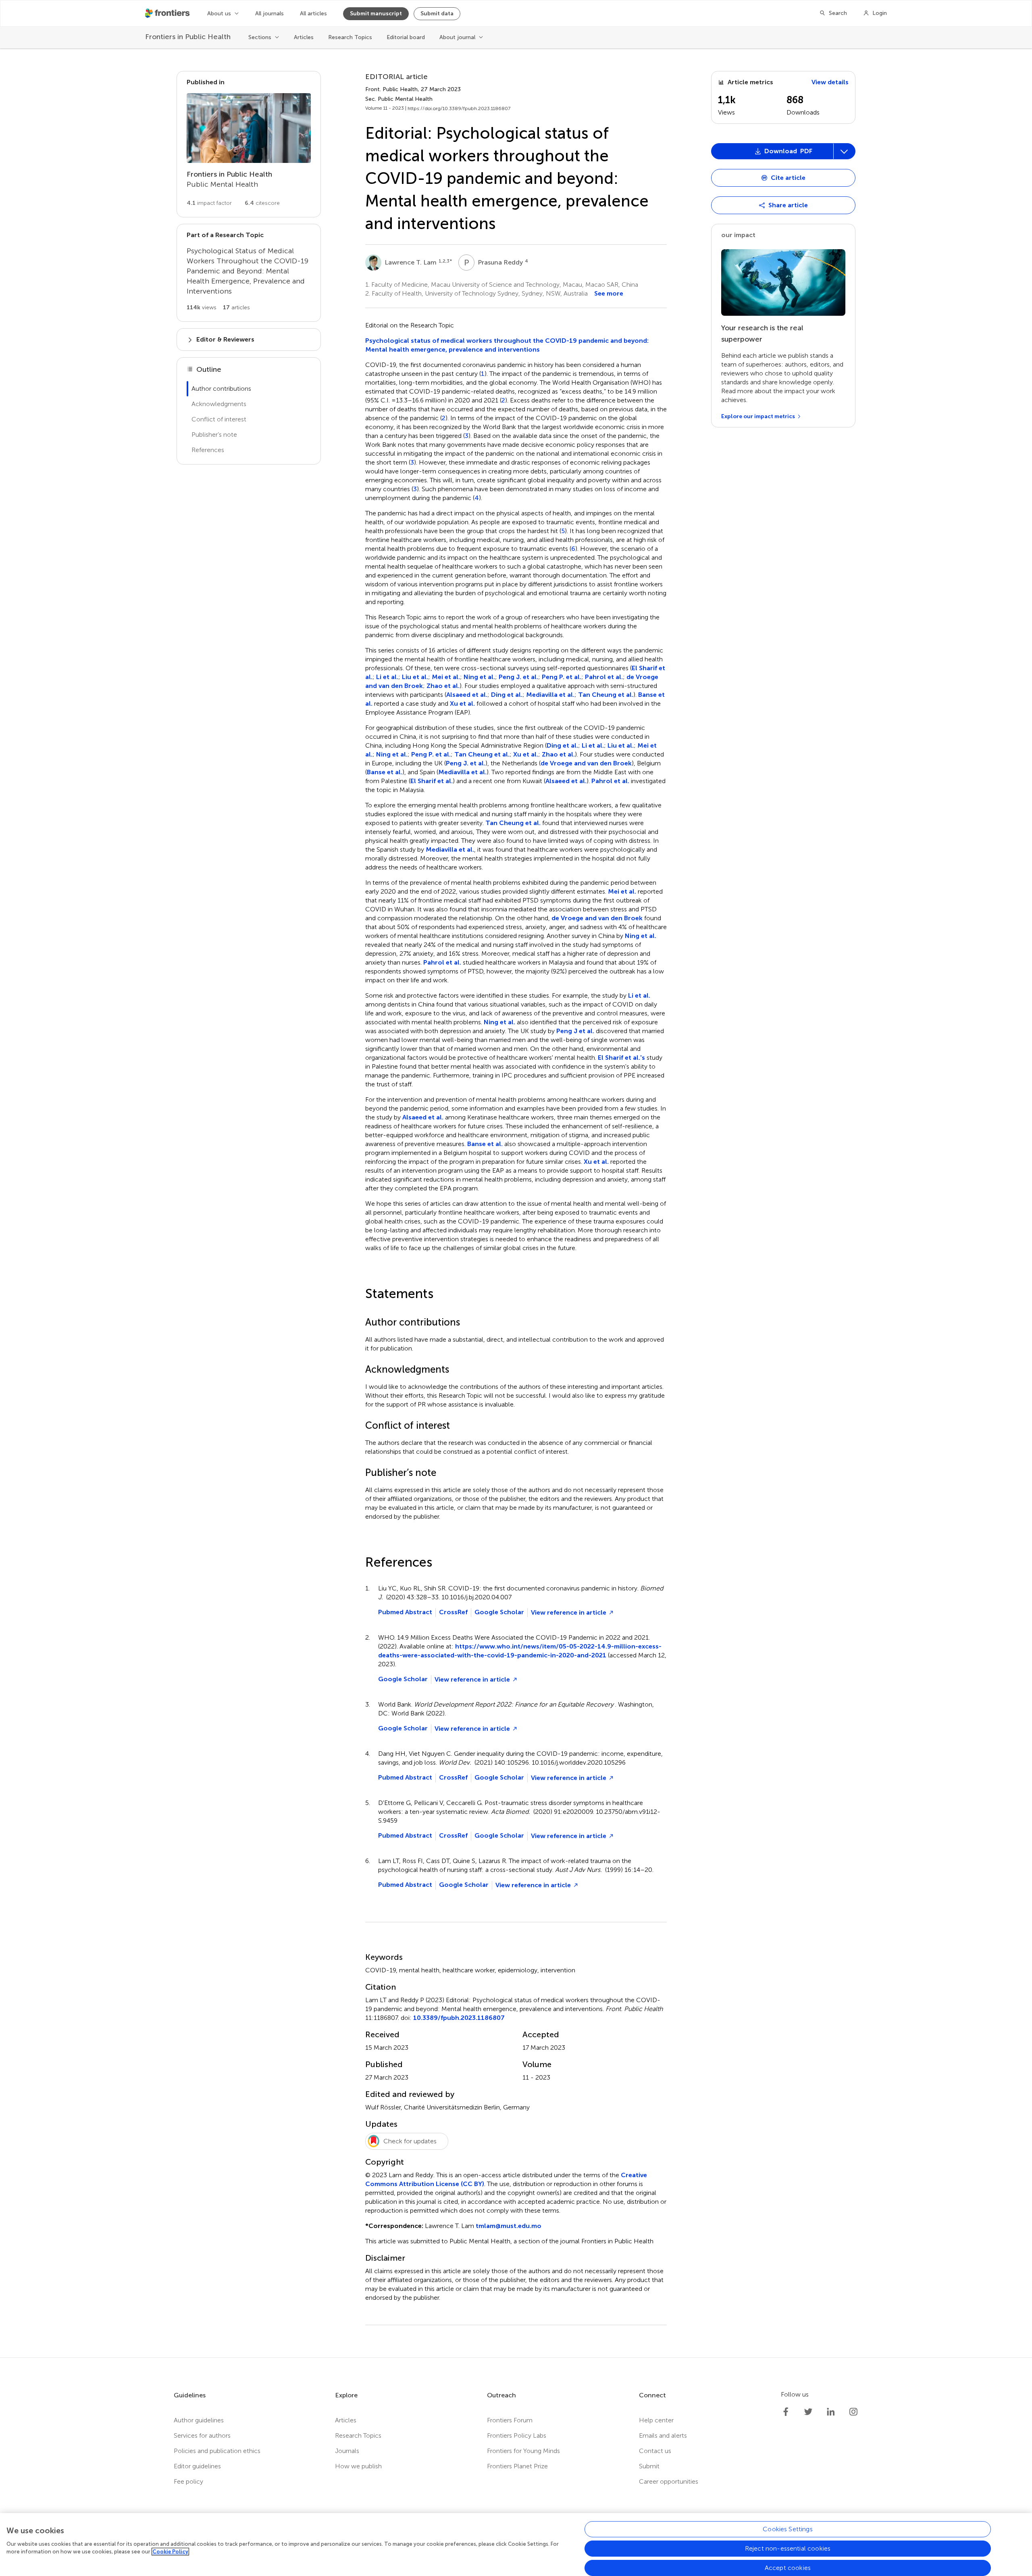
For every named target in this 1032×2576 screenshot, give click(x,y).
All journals (269, 14)
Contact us (655, 2451)
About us (219, 14)
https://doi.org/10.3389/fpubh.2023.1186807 (459, 108)
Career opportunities (669, 2481)
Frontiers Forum (510, 2420)
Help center (656, 2420)
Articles (304, 37)
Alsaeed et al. (467, 695)
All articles (313, 14)
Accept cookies (788, 2568)
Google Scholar (499, 1612)
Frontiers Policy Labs (517, 2435)
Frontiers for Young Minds (523, 2451)
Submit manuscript (376, 14)
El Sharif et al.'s (621, 1058)
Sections (260, 37)
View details (830, 82)
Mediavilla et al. (550, 695)
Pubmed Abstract (405, 1612)
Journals (347, 2451)
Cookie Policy (170, 2552)
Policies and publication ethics (217, 2451)
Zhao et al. (443, 686)
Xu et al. (462, 703)
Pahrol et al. (604, 677)
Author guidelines (199, 2420)
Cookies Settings (788, 2529)
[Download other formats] (844, 151)
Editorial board (406, 37)
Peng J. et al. (518, 677)
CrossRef (453, 1612)
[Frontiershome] (168, 13)
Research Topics (350, 37)
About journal (457, 37)
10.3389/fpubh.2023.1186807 (459, 2018)
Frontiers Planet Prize (517, 2466)
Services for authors (202, 2435)
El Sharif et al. (432, 781)
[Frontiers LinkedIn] (831, 2412)
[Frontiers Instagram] (853, 2412)
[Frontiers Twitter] (808, 2412)
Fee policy (188, 2481)
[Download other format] (743, 283)
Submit (649, 2466)
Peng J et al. (575, 1031)
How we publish (358, 2466)
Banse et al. (385, 772)
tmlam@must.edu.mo (509, 2226)
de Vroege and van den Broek (586, 763)
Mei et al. (446, 677)
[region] (516, 2545)
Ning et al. (479, 677)
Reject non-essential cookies (788, 2548)
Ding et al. (507, 695)
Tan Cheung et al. (606, 695)
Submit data (437, 14)
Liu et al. (415, 677)
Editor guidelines (197, 2466)
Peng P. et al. (562, 677)
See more (609, 293)
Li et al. (387, 677)
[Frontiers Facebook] (786, 2412)
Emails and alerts (663, 2435)
